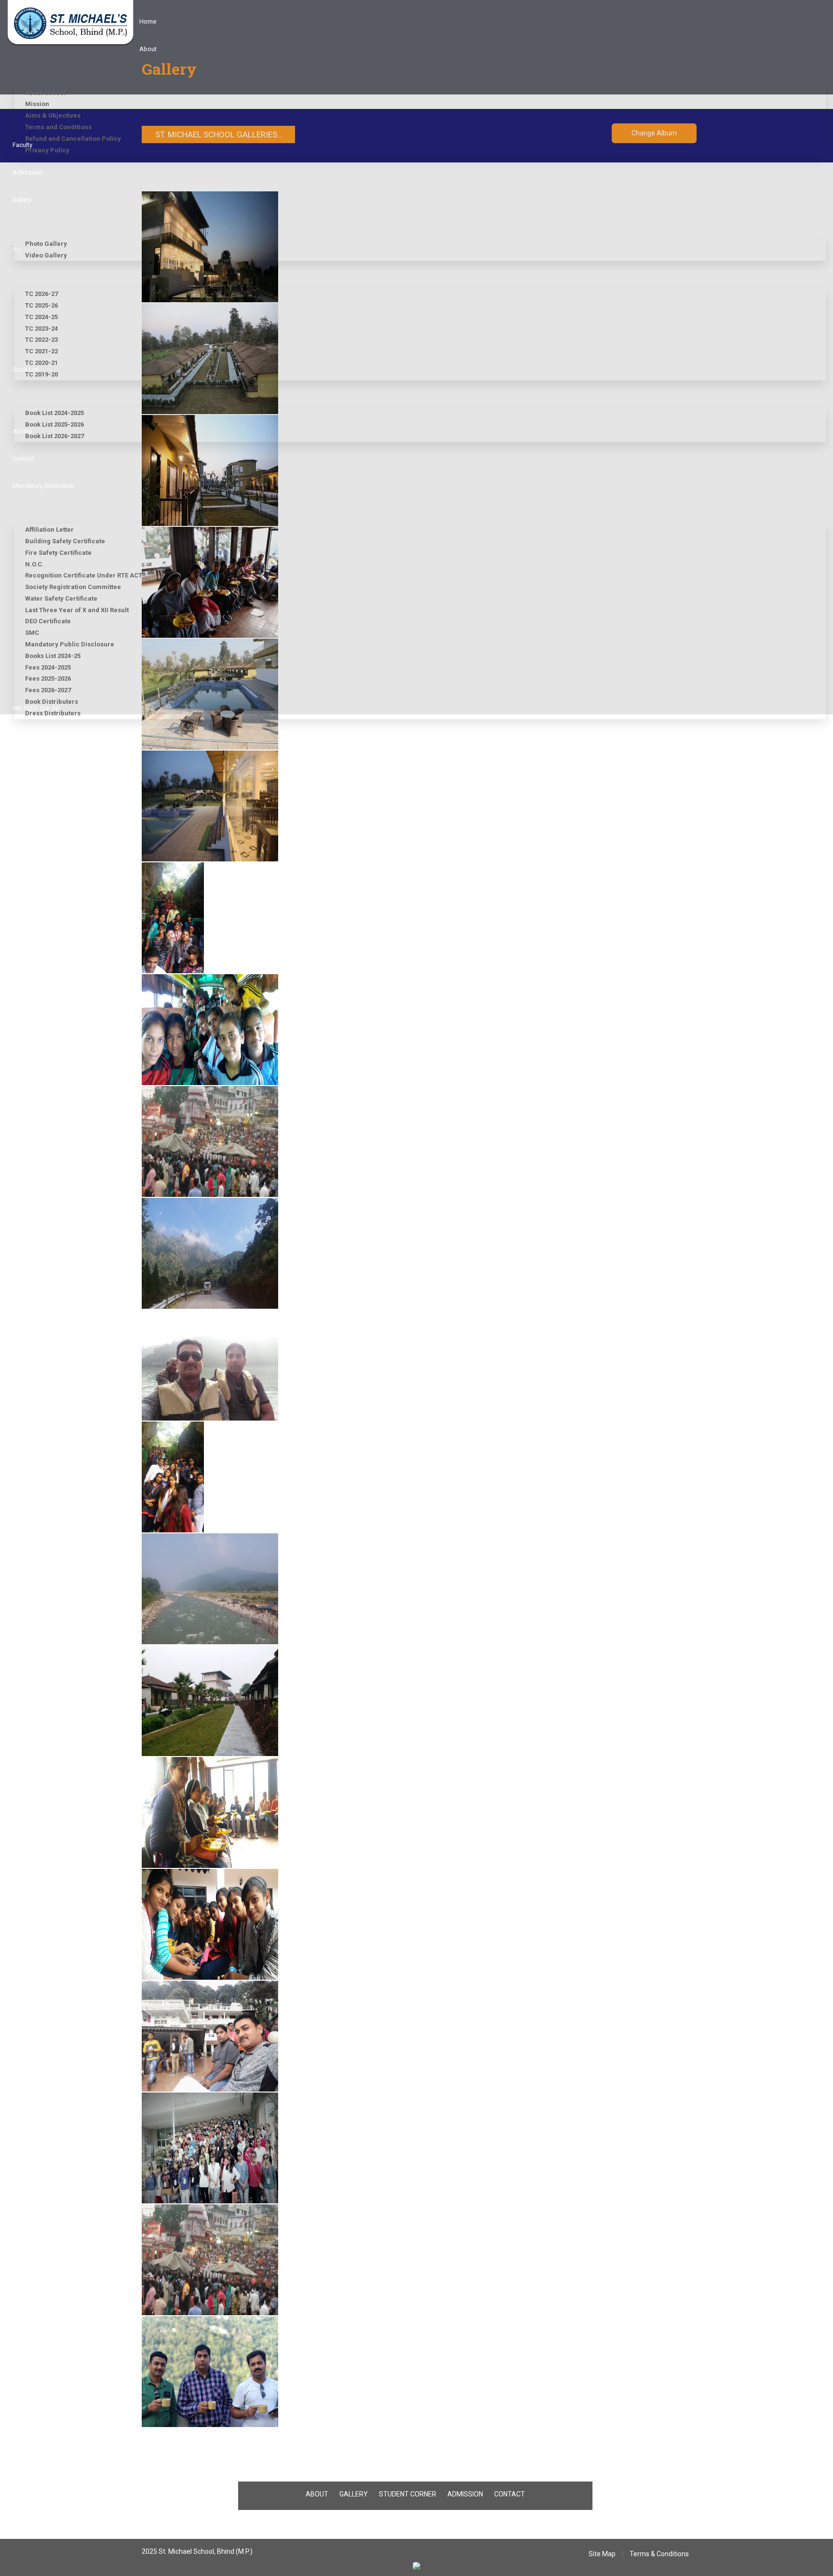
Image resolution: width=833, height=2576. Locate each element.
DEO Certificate (48, 621)
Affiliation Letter (49, 530)
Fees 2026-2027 (48, 690)
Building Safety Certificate (65, 541)
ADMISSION (465, 2494)
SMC (32, 633)
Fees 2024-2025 (48, 667)
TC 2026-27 (41, 294)
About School (45, 93)
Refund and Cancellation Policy (73, 139)
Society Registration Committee (73, 587)
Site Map (602, 2554)
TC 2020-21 (41, 363)
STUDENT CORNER (408, 2494)
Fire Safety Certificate (58, 553)
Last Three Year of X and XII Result (77, 610)
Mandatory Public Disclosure (70, 644)
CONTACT (510, 2494)
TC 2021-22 (41, 351)
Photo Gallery (46, 244)
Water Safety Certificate (61, 598)
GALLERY (354, 2494)
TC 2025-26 (41, 305)
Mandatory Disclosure (43, 486)
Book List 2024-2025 (54, 413)
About (148, 49)
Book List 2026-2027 (54, 436)
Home (148, 21)
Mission (37, 104)
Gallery (22, 200)
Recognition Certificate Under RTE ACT (84, 575)
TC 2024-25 (41, 317)
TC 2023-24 (41, 329)
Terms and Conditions (58, 127)
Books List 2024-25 (53, 656)
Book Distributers (52, 702)
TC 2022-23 (41, 340)
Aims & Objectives (53, 115)
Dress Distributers (53, 713)
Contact (23, 459)
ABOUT (317, 2494)
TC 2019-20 (41, 374)
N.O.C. (34, 564)
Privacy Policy (47, 150)
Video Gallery (46, 255)
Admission (28, 172)
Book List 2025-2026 (54, 424)
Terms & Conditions (659, 2554)
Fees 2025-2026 (48, 678)
